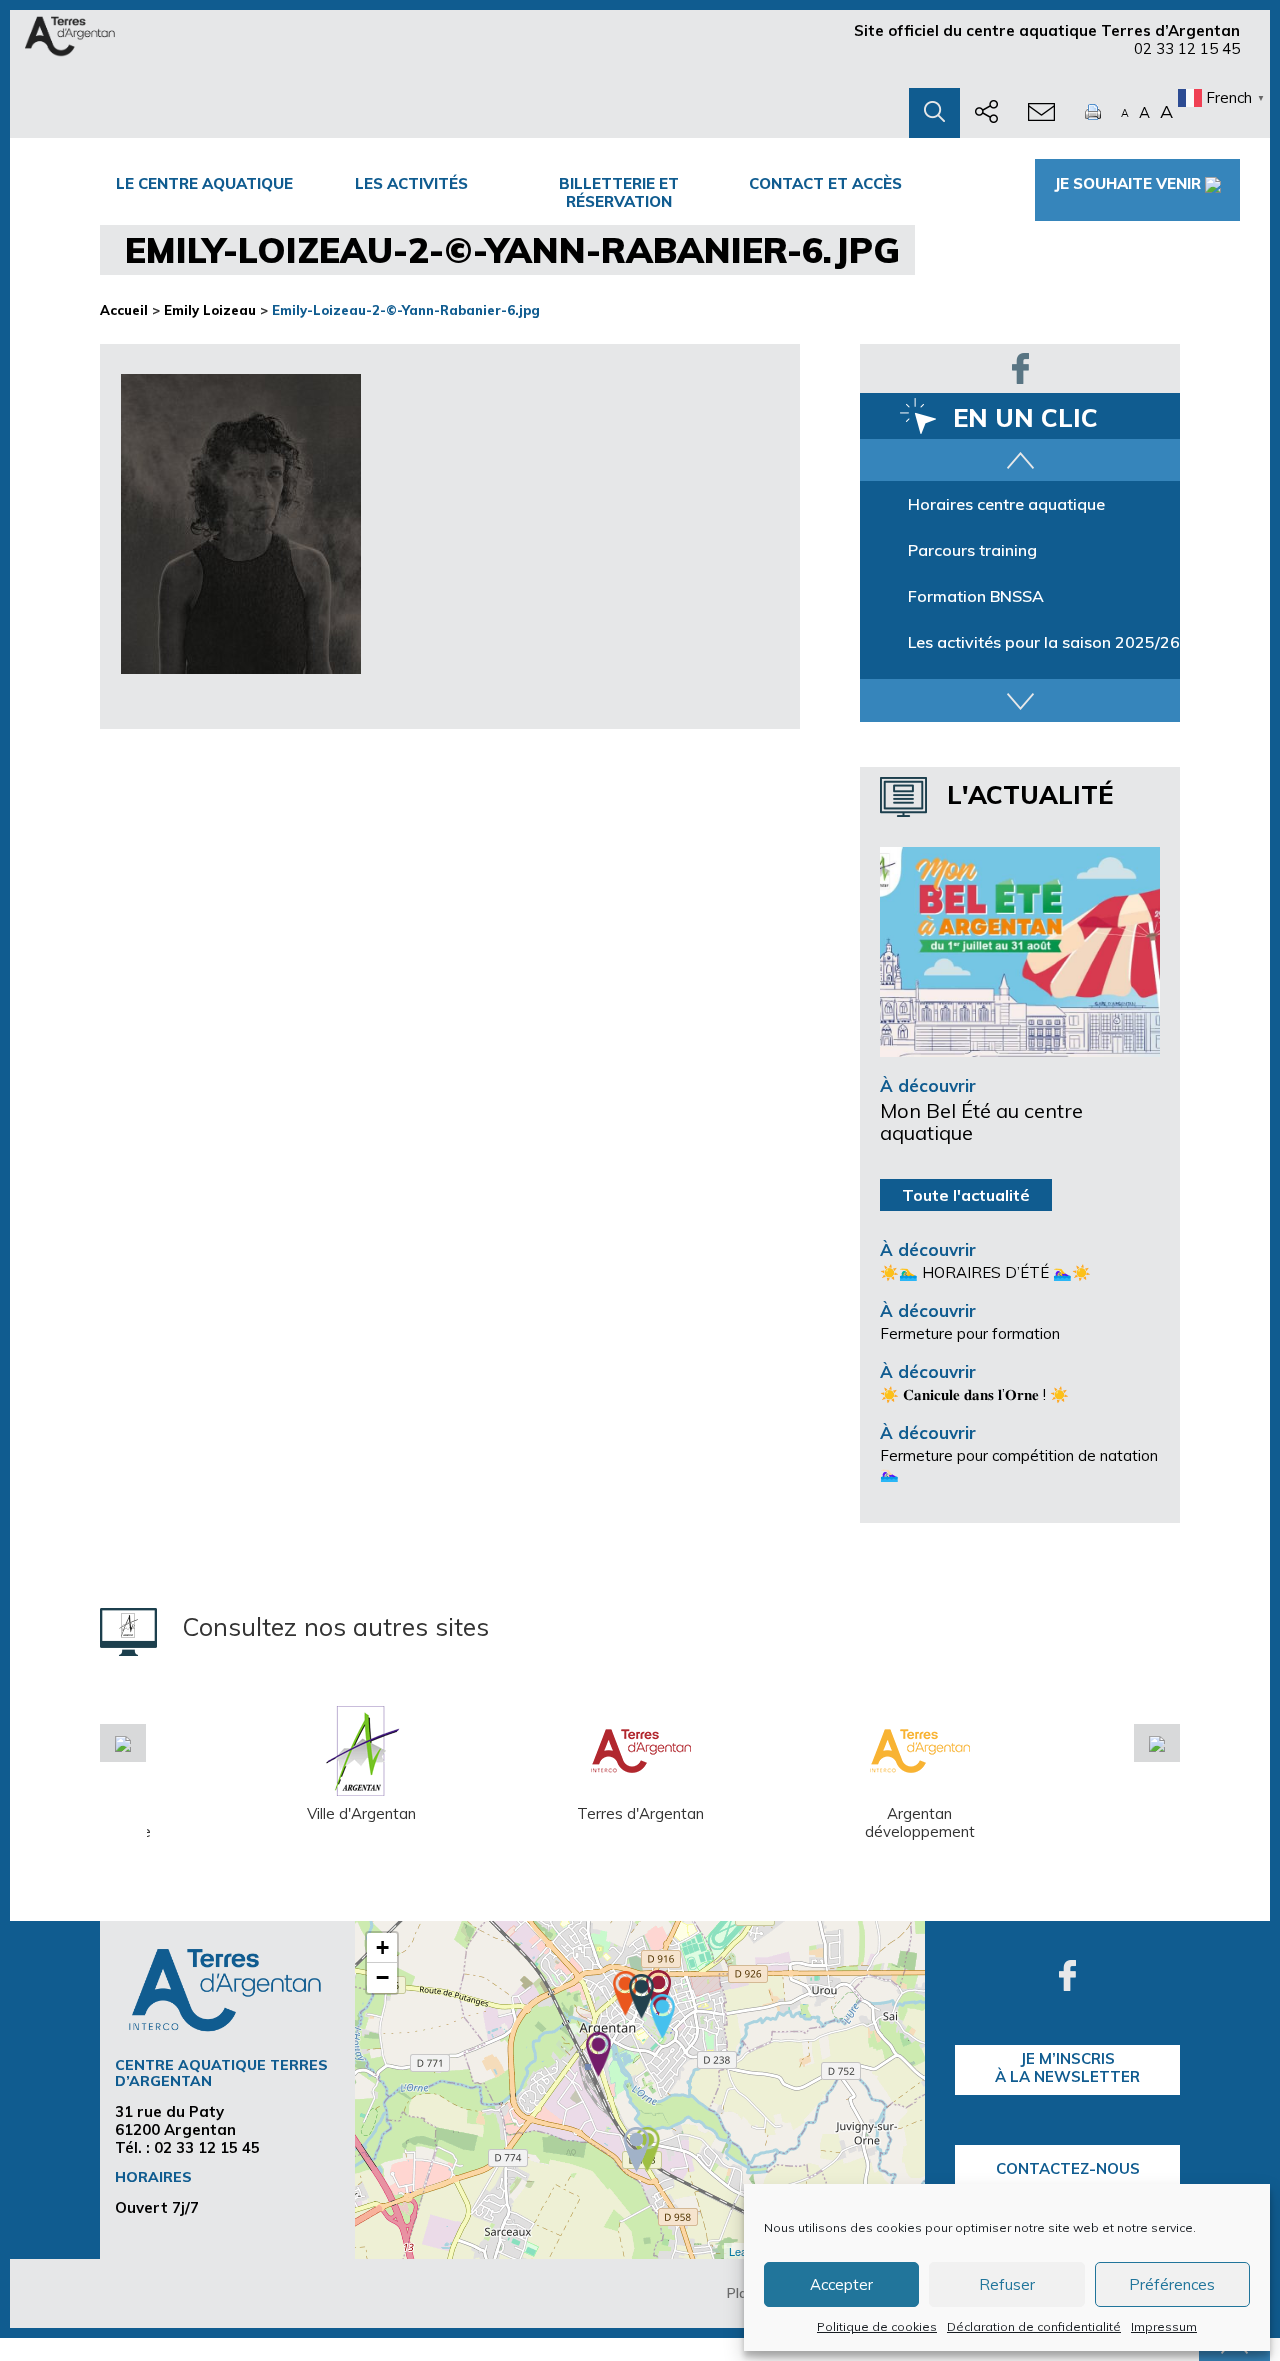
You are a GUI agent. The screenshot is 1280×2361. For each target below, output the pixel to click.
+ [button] (382, 1947)
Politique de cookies (877, 2326)
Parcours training (972, 550)
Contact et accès (825, 183)
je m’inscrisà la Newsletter (1067, 2067)
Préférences (1172, 2284)
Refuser (1007, 2284)
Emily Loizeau (210, 310)
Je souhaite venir (1127, 183)
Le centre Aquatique (204, 183)
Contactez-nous (1068, 2168)
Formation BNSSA (976, 596)
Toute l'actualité (966, 1195)
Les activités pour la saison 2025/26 (1044, 642)
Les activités (411, 183)
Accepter (841, 2284)
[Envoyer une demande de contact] (1041, 113)
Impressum (1164, 2326)
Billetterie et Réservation (619, 192)
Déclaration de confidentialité (1034, 2326)
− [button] (382, 1977)
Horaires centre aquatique (1006, 504)
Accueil (124, 310)
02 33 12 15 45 (1187, 48)
